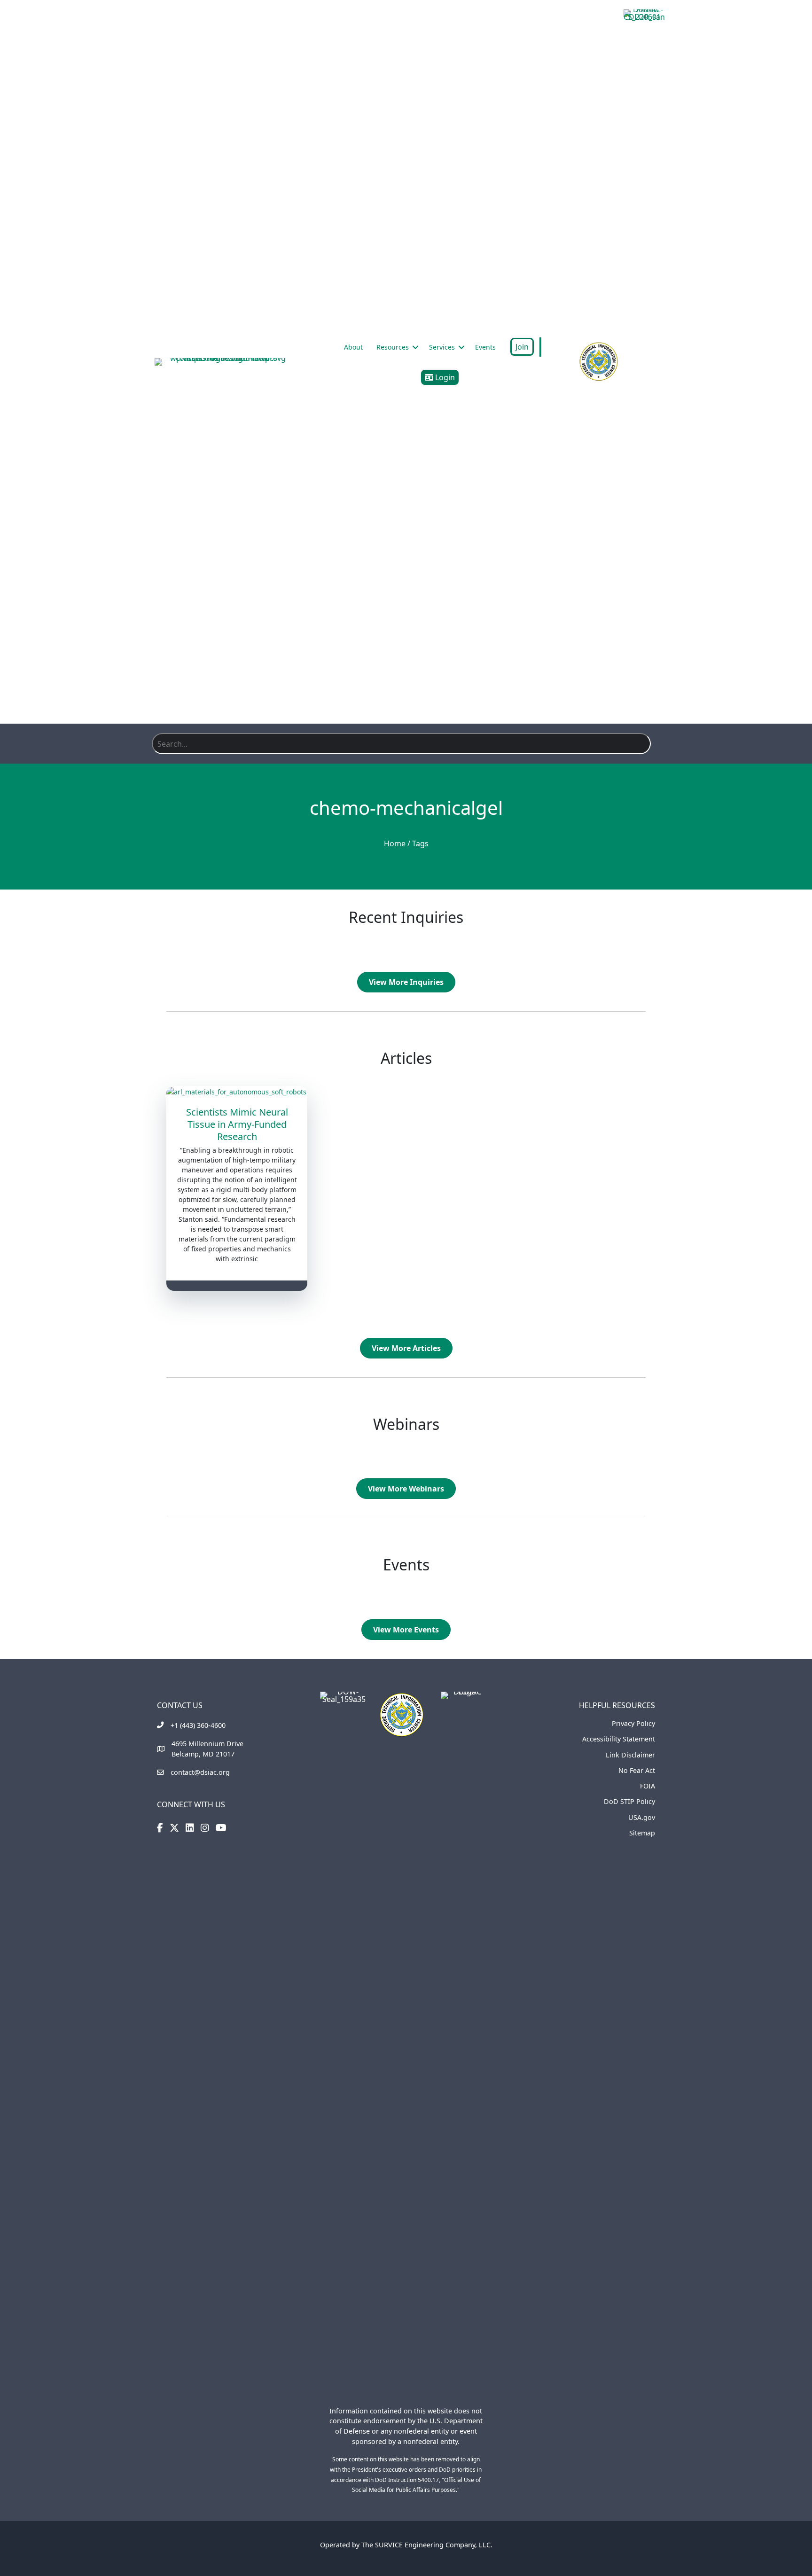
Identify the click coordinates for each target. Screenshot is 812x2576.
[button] (415, 347)
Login (444, 377)
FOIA (648, 1786)
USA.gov (642, 1817)
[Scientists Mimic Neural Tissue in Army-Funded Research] (237, 1091)
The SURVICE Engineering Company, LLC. (427, 2545)
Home (395, 843)
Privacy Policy (633, 1723)
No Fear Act (637, 1770)
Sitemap (642, 1833)
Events (485, 347)
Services (442, 347)
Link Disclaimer (630, 1755)
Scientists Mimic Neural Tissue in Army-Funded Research (237, 1124)
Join (522, 347)
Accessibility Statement (619, 1739)
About (353, 347)
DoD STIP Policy (629, 1801)
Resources (393, 347)
